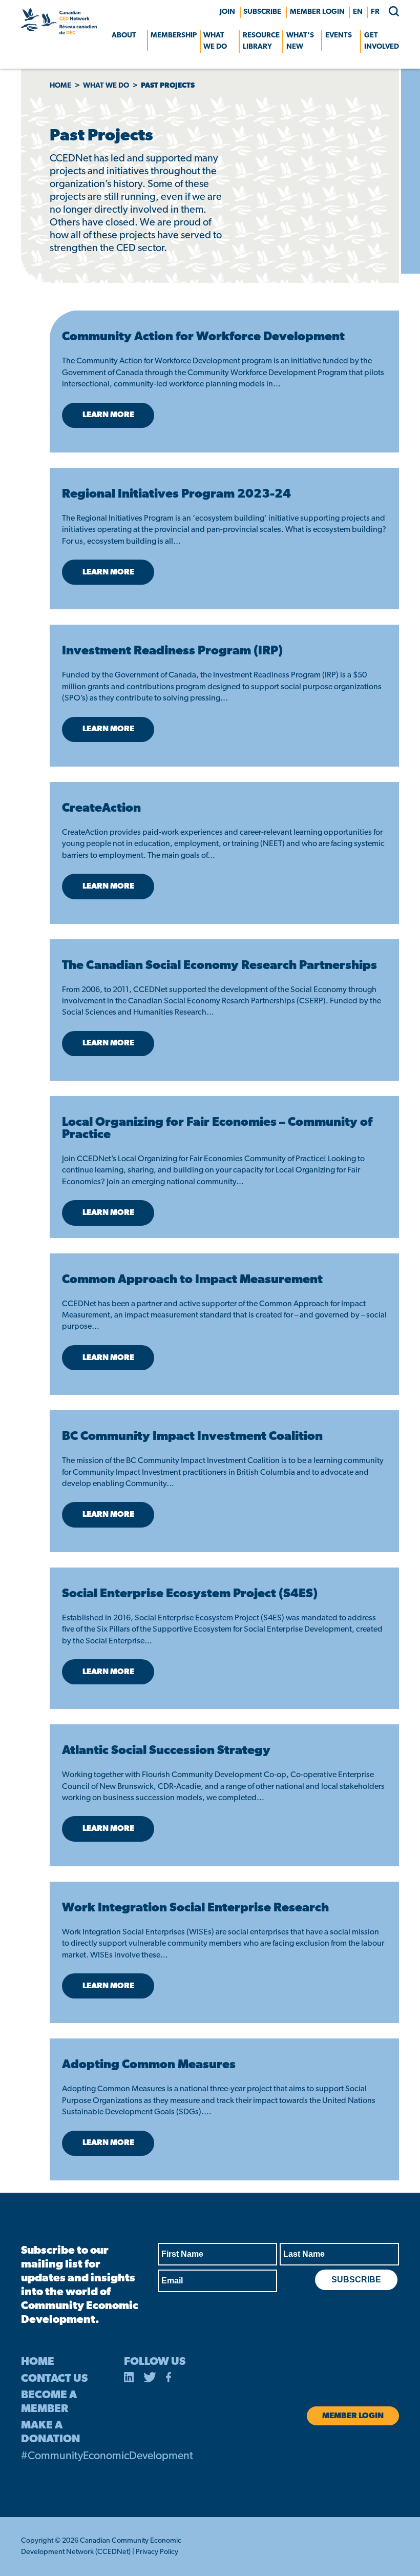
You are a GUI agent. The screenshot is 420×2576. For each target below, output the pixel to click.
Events (339, 36)
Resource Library (261, 41)
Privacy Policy (157, 2552)
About (124, 36)
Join (227, 12)
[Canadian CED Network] (59, 32)
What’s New (300, 41)
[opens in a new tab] (129, 2379)
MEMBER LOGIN (317, 12)
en (358, 12)
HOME (38, 2362)
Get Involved (382, 41)
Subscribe (262, 12)
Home (60, 86)
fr (375, 12)
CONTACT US (54, 2379)
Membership (174, 36)
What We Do (215, 41)
